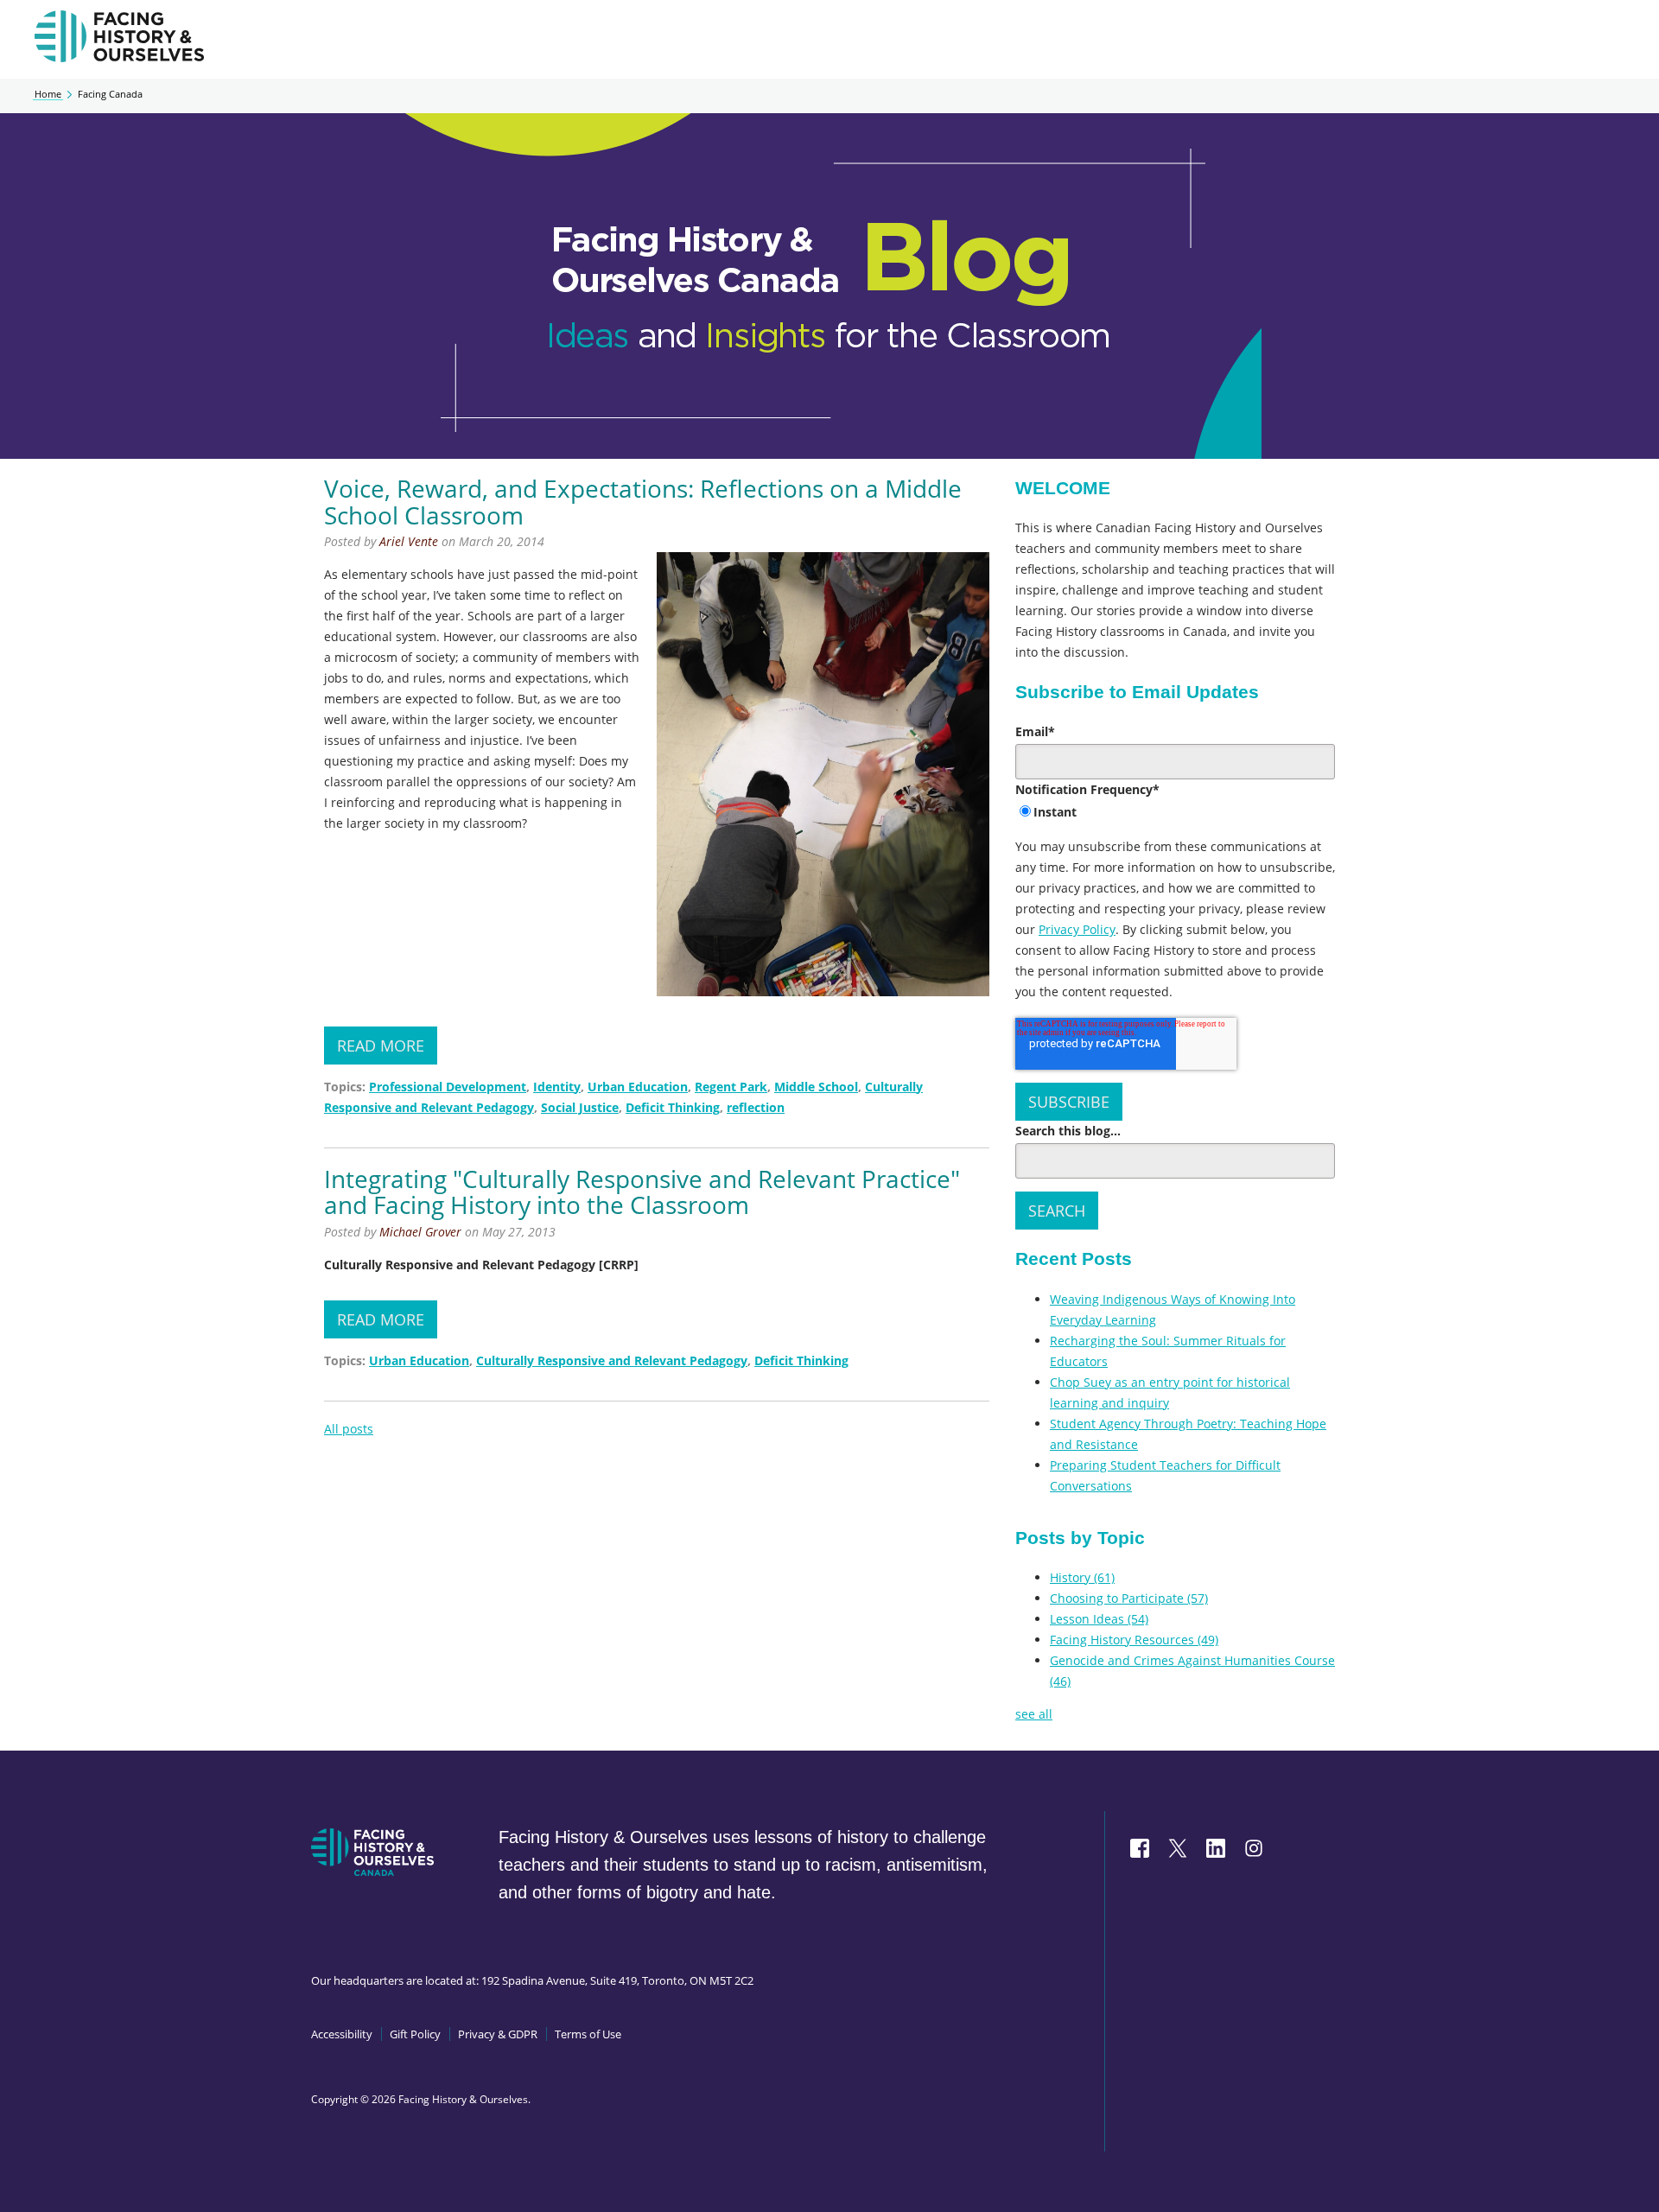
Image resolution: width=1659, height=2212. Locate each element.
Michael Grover (420, 1232)
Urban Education (638, 1087)
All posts (349, 1429)
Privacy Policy (1077, 929)
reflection (756, 1107)
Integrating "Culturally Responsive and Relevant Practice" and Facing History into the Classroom (642, 1192)
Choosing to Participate (1129, 1598)
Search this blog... (1068, 1131)
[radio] (1175, 813)
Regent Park (731, 1087)
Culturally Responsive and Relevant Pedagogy (612, 1360)
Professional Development (448, 1087)
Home (48, 94)
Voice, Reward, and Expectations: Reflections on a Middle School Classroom (643, 502)
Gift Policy (415, 2034)
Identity (557, 1087)
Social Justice (580, 1107)
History (1082, 1577)
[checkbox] (1175, 813)
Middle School (816, 1087)
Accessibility (342, 2034)
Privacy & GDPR (498, 2034)
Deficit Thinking (673, 1107)
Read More (381, 1046)
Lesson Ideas (1099, 1619)
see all (1034, 1714)
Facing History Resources (1134, 1640)
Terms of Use (588, 2034)
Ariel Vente (409, 541)
